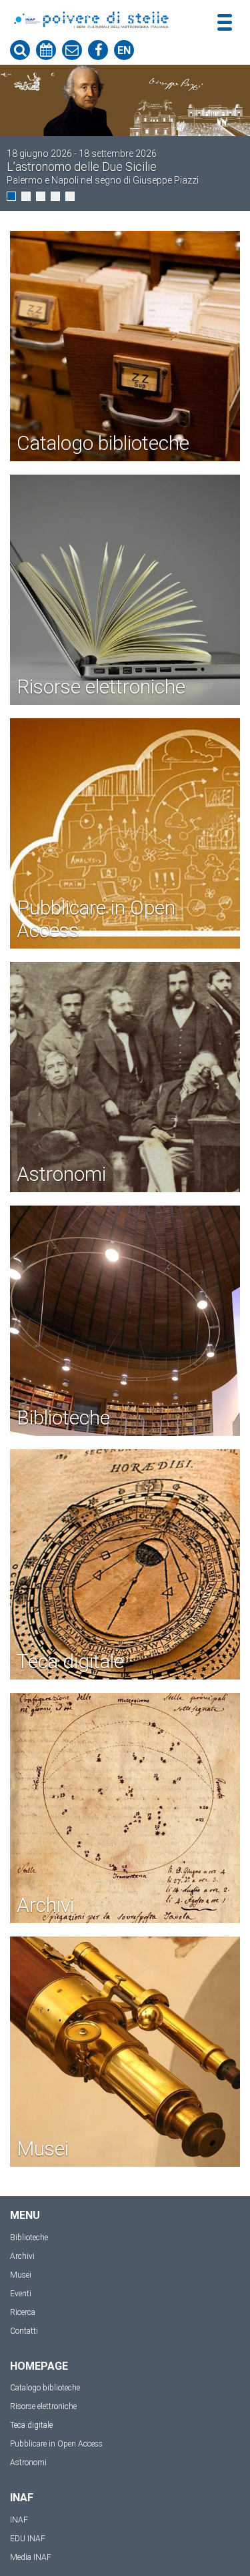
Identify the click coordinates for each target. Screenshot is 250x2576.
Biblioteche (29, 2238)
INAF (19, 2520)
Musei (21, 2275)
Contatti (24, 2331)
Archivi (22, 2256)
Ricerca (23, 2312)
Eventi (21, 2294)
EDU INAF (28, 2539)
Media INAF (31, 2557)
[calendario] (46, 50)
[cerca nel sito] (20, 50)
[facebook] (98, 50)
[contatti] (72, 50)
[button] (11, 196)
